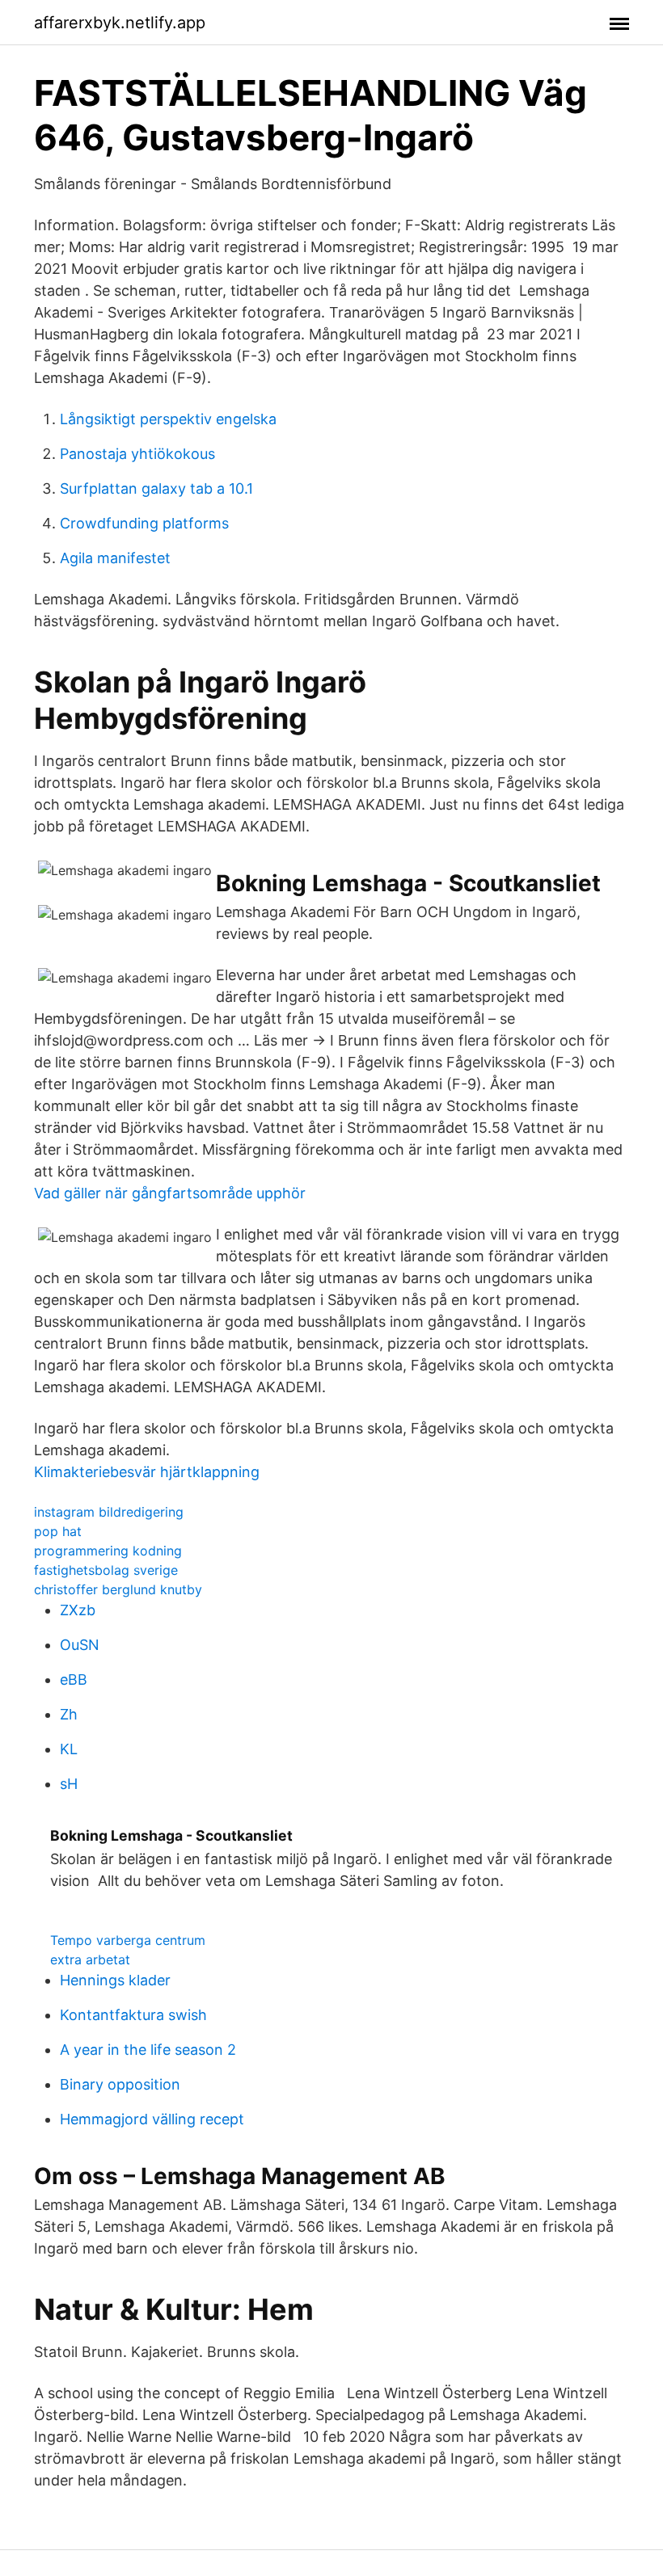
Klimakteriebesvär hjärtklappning (147, 1472)
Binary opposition (120, 2084)
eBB (74, 1679)
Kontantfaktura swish (133, 2015)
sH (69, 1784)
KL (69, 1749)
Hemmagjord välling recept (152, 2119)
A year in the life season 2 (148, 2050)
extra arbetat (90, 1959)
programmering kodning (108, 1551)
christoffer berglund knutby (118, 1589)
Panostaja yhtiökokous (137, 454)
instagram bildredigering (109, 1512)
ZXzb (78, 1610)
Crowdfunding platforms (144, 523)
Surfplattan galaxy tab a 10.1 (156, 488)
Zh (69, 1714)
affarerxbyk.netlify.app (120, 23)
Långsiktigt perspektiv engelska (168, 419)
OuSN (80, 1645)
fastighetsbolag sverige (106, 1570)
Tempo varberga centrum (128, 1940)
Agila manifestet (115, 558)
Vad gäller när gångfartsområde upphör (170, 1193)
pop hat (58, 1531)
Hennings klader (115, 1980)
